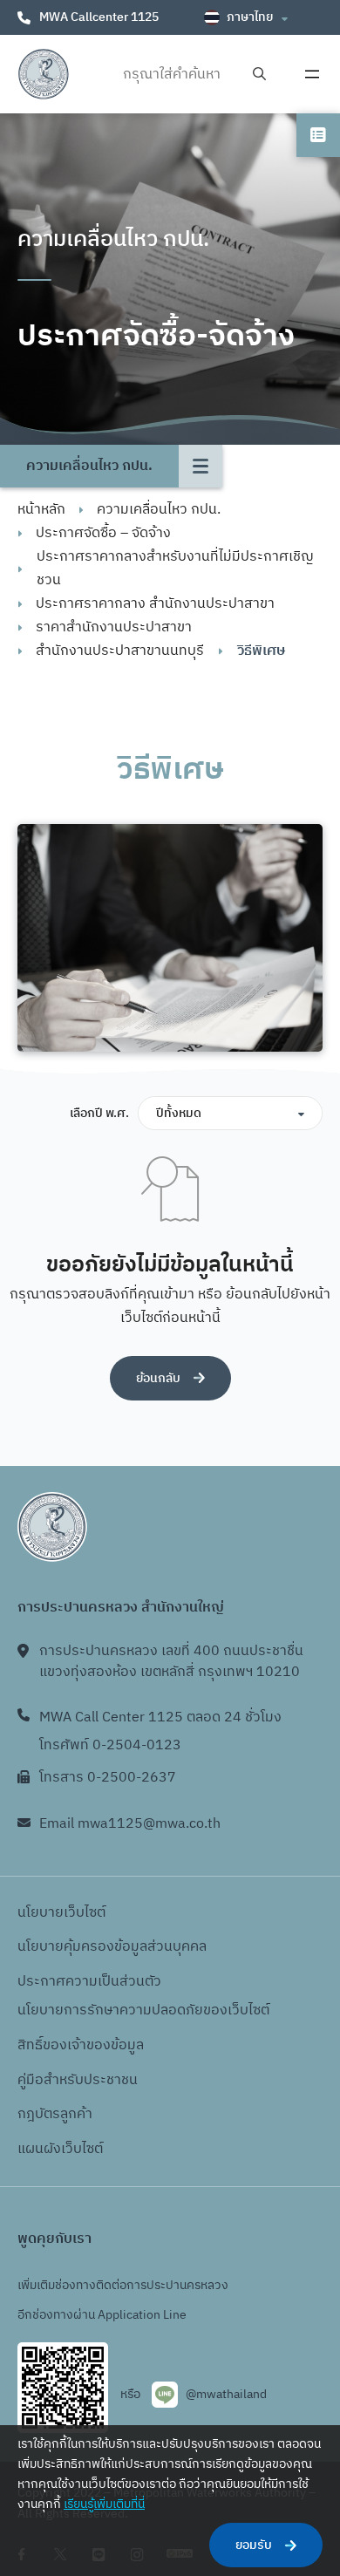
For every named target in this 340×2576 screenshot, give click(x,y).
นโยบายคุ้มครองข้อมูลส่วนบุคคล (112, 1947)
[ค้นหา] (259, 75)
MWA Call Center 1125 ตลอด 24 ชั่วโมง (160, 1717)
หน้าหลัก (41, 510)
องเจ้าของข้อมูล (97, 2045)
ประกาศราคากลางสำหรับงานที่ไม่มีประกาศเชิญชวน (175, 569)
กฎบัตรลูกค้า (55, 2114)
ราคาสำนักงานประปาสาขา (114, 627)
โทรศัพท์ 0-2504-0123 (110, 1745)
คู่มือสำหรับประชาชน (78, 2080)
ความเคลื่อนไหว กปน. (159, 510)
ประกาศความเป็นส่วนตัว (89, 1982)
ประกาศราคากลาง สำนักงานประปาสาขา (155, 604)
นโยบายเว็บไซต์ (61, 1913)
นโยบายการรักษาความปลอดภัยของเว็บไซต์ (143, 2010)
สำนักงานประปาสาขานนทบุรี (120, 651)
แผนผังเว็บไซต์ (60, 2149)
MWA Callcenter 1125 (99, 17)
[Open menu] (312, 74)
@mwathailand (226, 2394)
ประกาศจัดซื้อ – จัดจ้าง (103, 533)
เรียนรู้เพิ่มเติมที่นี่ (104, 2504)
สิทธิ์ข (34, 2045)
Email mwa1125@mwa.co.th (130, 1824)
